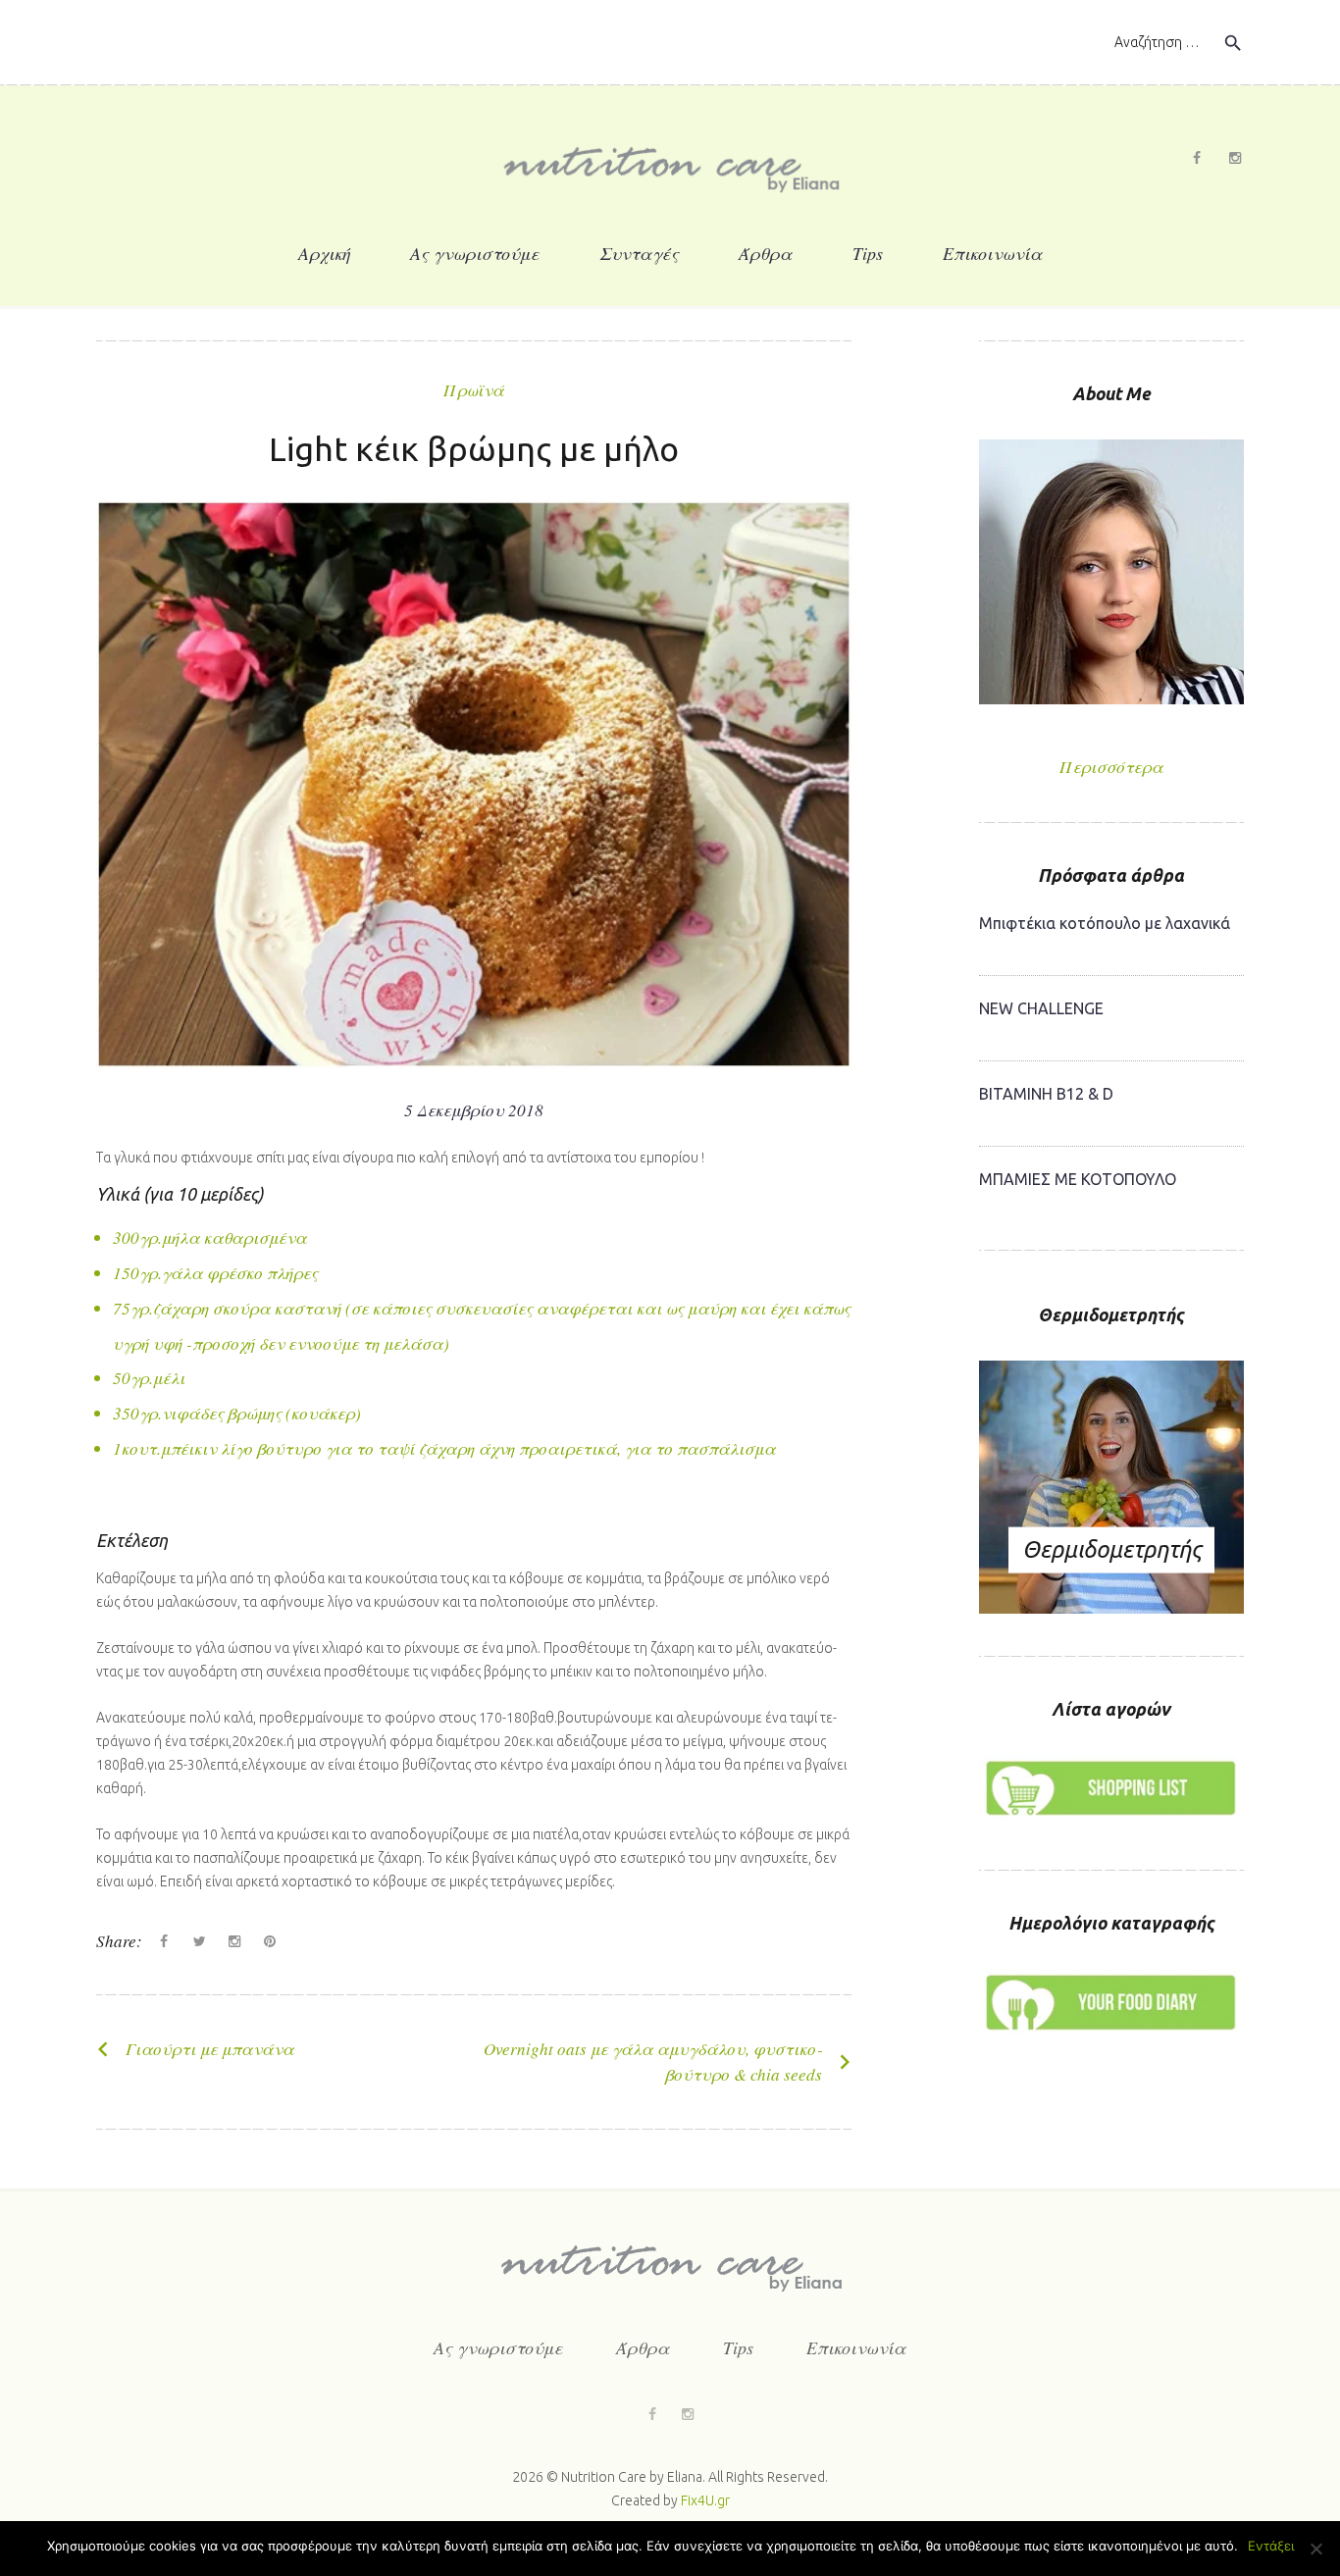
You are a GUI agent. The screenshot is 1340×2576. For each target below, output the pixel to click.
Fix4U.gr (705, 2500)
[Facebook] (1197, 158)
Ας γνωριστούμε (475, 253)
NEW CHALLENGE (1041, 1008)
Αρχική (324, 253)
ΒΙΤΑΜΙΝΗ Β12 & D (1046, 1094)
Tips (868, 253)
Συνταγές (639, 253)
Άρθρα (766, 253)
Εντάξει (1271, 2546)
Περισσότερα (1111, 767)
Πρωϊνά (474, 390)
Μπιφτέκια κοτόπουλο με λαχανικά (1105, 923)
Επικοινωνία (993, 253)
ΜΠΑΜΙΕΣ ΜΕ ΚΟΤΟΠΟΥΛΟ (1078, 1179)
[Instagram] (1235, 158)
